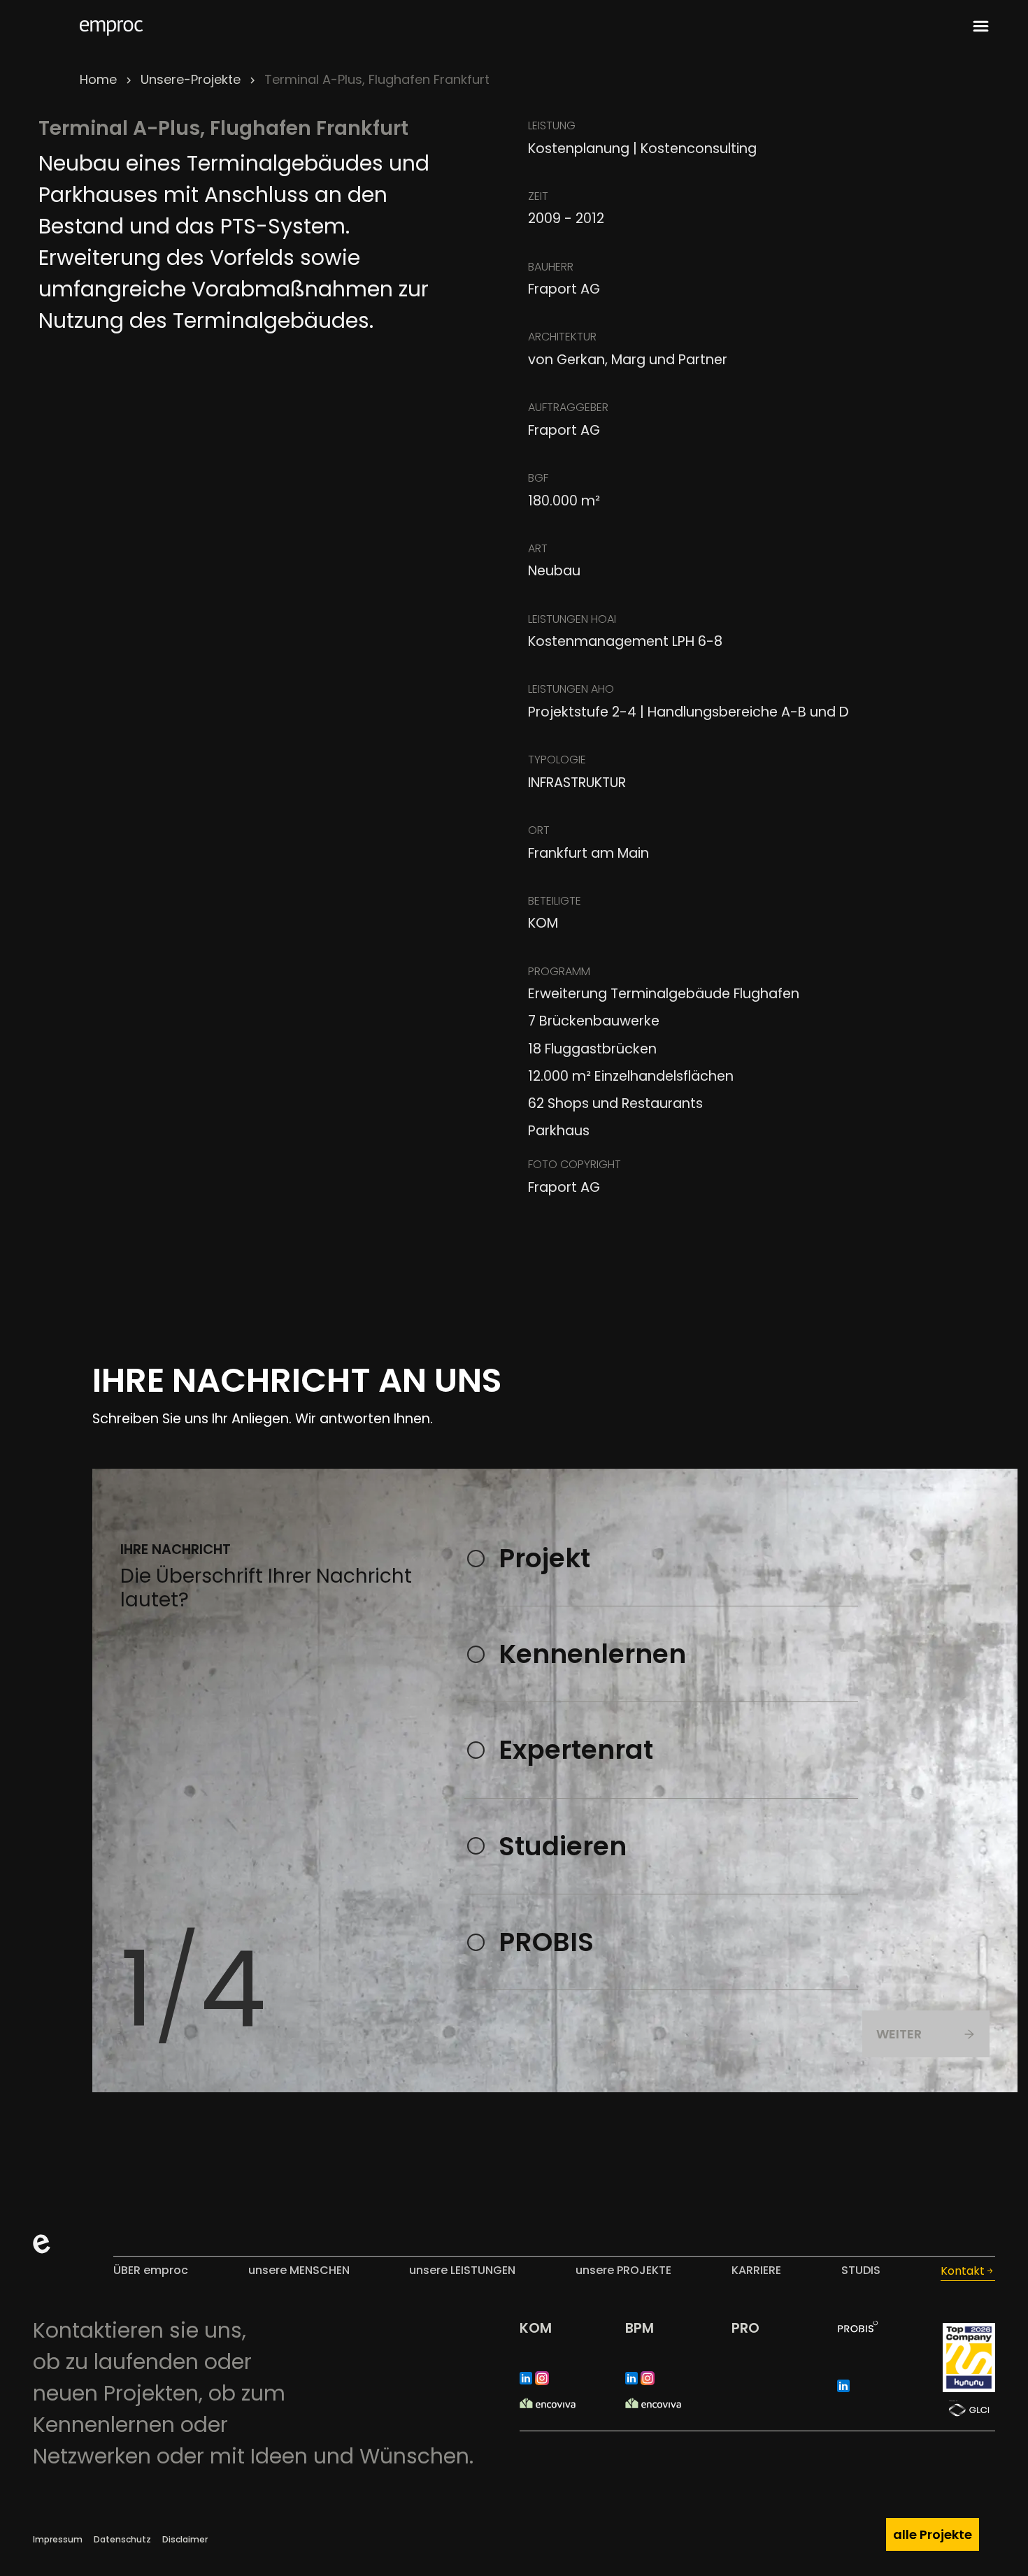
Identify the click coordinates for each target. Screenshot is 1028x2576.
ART (538, 548)
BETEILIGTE (555, 901)
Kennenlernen (592, 1654)
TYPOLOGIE (557, 760)
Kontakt (963, 2271)
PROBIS (546, 1942)
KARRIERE (756, 2270)
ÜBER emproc (151, 2270)
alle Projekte (933, 2534)
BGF (538, 478)
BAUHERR (551, 267)
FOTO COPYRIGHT (574, 1164)
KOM (536, 2328)
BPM (640, 2328)
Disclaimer (185, 2539)
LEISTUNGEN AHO (571, 689)
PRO (745, 2328)
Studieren (563, 1846)
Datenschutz (122, 2539)
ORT (539, 830)
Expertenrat (576, 1750)
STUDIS (861, 2270)
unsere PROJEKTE (623, 2270)
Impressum (58, 2539)
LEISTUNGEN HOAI (572, 619)
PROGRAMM (559, 971)
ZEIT (538, 196)
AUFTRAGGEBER (568, 407)
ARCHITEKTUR (562, 337)
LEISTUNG (552, 125)
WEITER (899, 2034)
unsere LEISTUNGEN (462, 2270)
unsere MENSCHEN (299, 2270)
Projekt (544, 1558)
